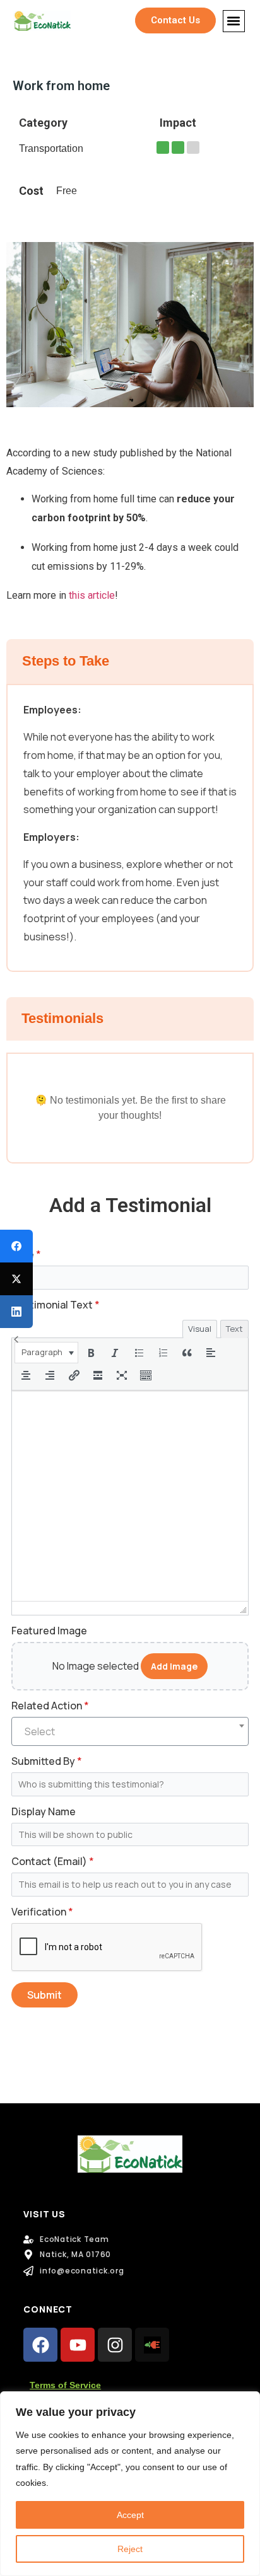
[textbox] (130, 1731)
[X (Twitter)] (16, 1279)
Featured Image (49, 1631)
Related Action (50, 1706)
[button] (234, 21)
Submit (44, 1995)
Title (26, 1254)
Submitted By (47, 1761)
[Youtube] (78, 2345)
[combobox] (130, 1731)
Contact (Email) (53, 1861)
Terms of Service (65, 2385)
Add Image (174, 1666)
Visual (200, 1329)
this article (92, 595)
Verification (42, 1912)
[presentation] (46, 1353)
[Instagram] (115, 2345)
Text (234, 1329)
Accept (130, 2515)
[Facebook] (40, 2345)
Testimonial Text (56, 1305)
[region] (130, 2484)
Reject (130, 2549)
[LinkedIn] (16, 1312)
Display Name (44, 1811)
